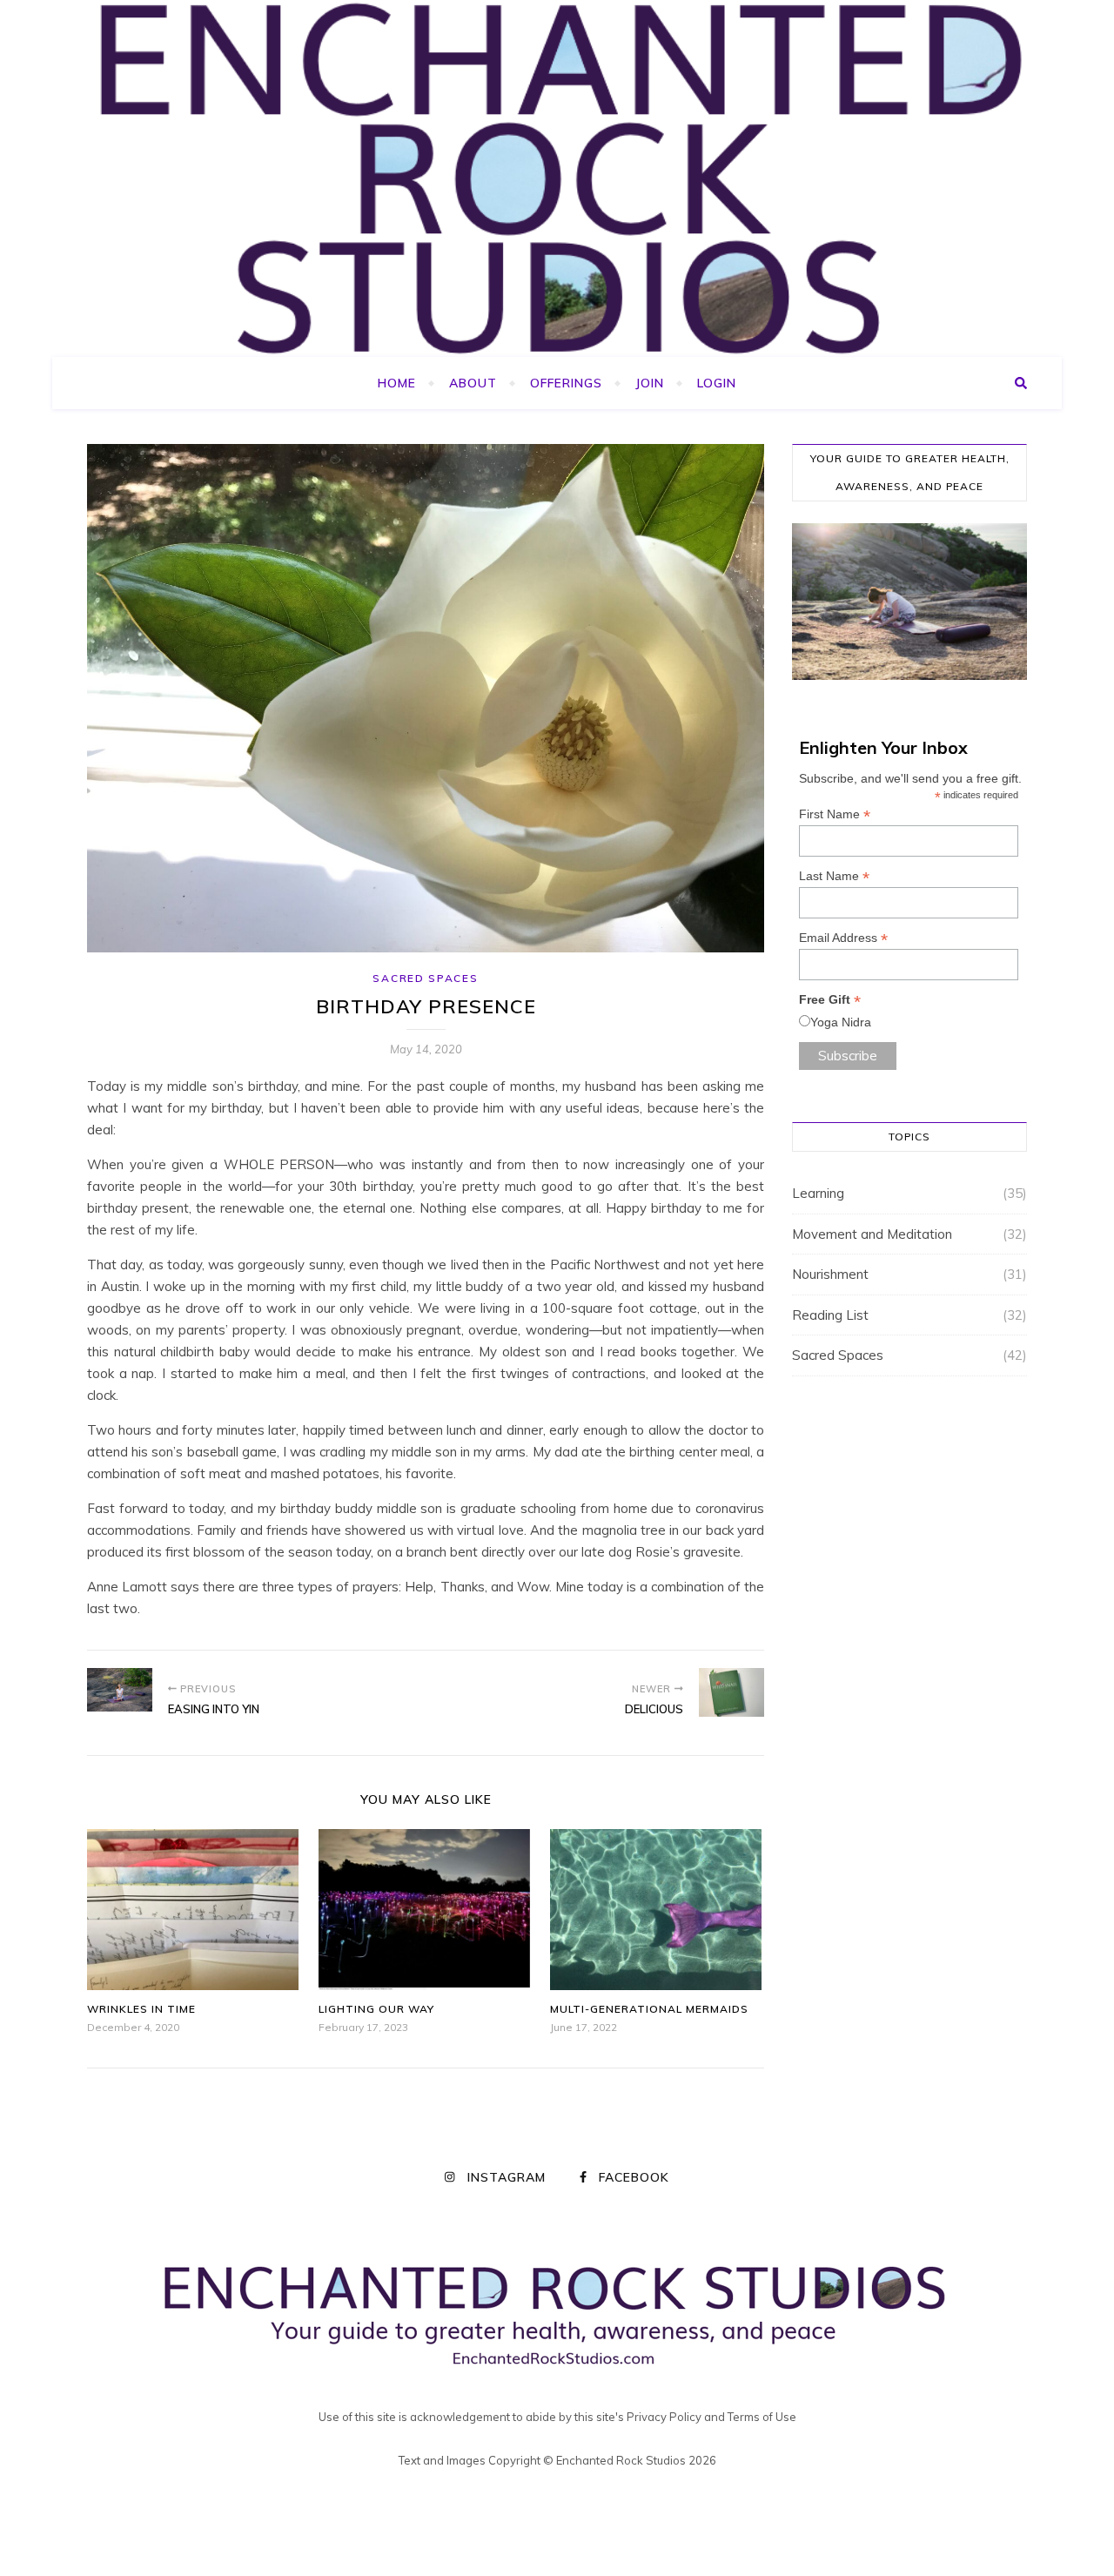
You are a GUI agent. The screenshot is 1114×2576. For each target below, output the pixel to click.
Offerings (566, 383)
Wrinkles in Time (141, 2009)
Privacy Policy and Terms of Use (711, 2417)
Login (717, 383)
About (473, 383)
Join (650, 383)
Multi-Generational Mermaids (649, 2009)
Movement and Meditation (872, 1234)
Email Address (843, 938)
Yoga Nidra (841, 1022)
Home (397, 383)
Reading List (830, 1315)
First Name (835, 814)
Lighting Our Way (376, 2009)
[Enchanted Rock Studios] (557, 178)
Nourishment (830, 1274)
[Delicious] (731, 1692)
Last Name (834, 876)
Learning (818, 1193)
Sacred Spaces (425, 978)
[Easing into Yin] (120, 1690)
